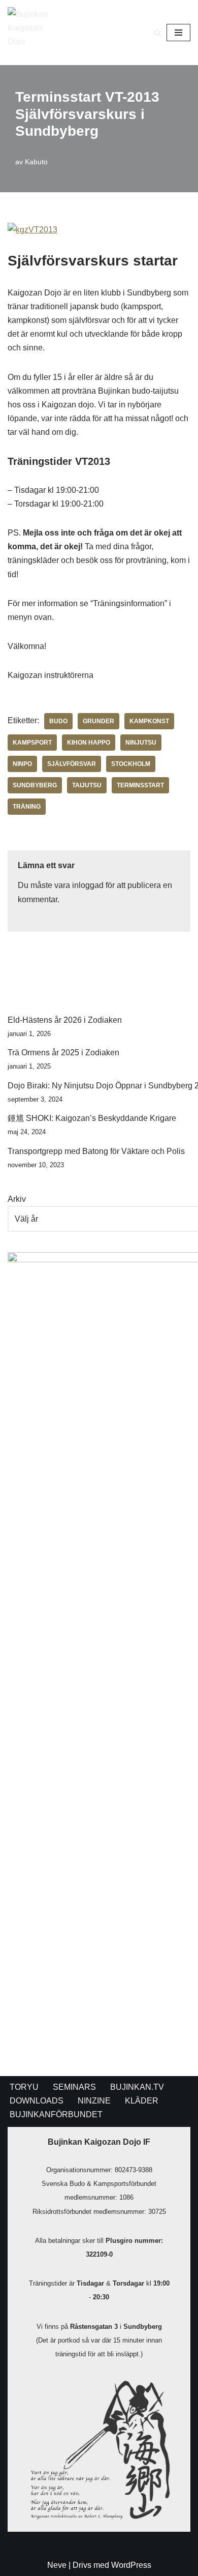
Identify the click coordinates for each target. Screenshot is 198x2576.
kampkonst (149, 721)
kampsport (32, 743)
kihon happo (89, 743)
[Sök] (158, 33)
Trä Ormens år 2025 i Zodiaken (63, 1053)
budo (58, 721)
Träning (27, 807)
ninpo (22, 764)
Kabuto (36, 162)
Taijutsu (87, 785)
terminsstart (140, 785)
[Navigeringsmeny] (178, 33)
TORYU (24, 2087)
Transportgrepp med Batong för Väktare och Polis (96, 1151)
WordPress (131, 2565)
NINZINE (94, 2101)
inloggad (88, 885)
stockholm (131, 764)
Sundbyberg (35, 785)
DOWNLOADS (37, 2101)
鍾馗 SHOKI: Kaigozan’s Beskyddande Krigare (92, 1118)
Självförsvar (72, 764)
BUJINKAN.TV (137, 2087)
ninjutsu (141, 743)
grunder (98, 721)
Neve (57, 2565)
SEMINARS (74, 2087)
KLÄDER (142, 2101)
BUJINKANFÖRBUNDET (56, 2114)
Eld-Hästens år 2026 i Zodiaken (65, 1020)
